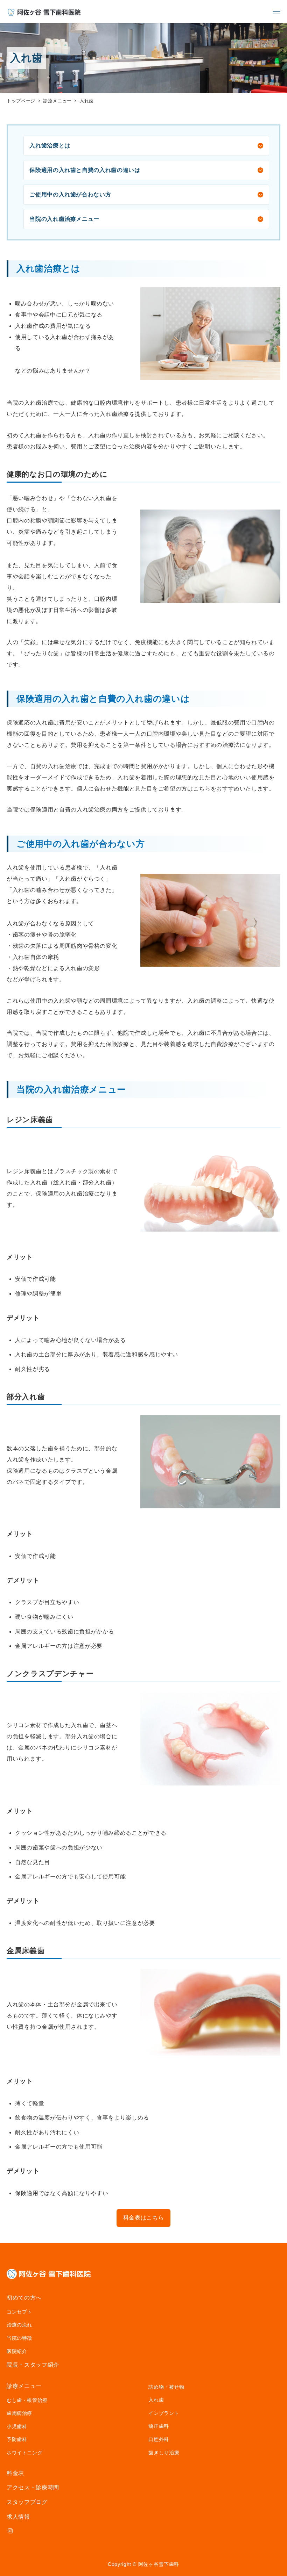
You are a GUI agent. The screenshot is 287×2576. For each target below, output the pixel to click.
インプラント (164, 2413)
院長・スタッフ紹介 (33, 2365)
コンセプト (19, 2312)
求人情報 (18, 2517)
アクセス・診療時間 (33, 2487)
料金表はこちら (143, 2218)
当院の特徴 (19, 2338)
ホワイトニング (24, 2453)
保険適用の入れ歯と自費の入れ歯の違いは (85, 170)
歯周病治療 (19, 2413)
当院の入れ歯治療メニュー (64, 219)
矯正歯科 (159, 2426)
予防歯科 (17, 2439)
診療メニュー (24, 2386)
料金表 (15, 2473)
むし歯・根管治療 (27, 2400)
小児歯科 (17, 2426)
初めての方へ (24, 2298)
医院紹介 (17, 2351)
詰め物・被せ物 (166, 2387)
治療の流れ (19, 2325)
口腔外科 (159, 2439)
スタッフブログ (27, 2502)
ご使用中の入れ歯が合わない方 (70, 194)
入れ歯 (156, 2400)
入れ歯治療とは (50, 146)
